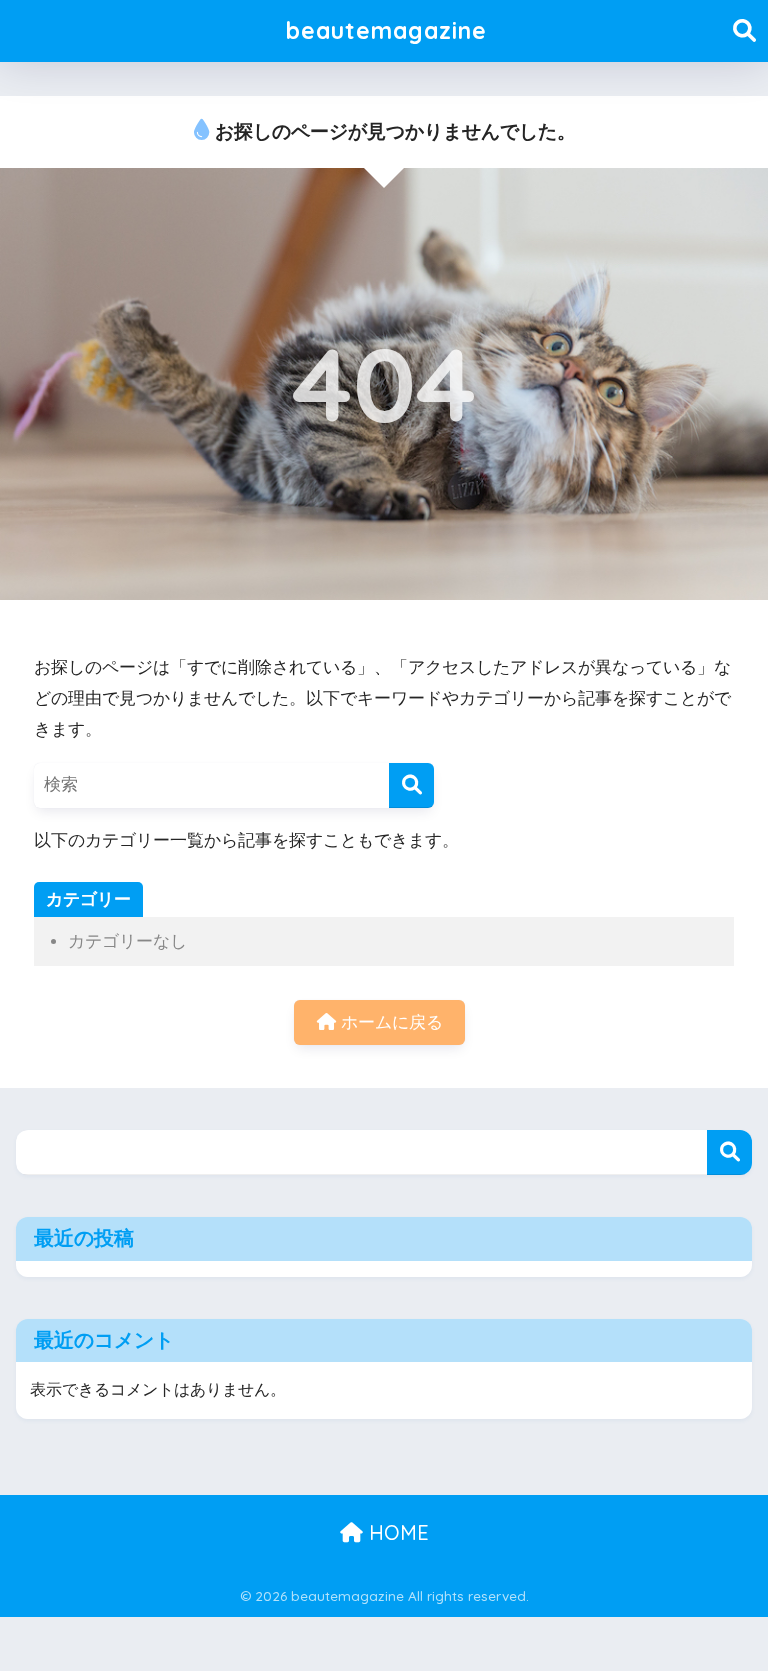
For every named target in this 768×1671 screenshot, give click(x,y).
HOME (396, 1532)
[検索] (411, 785)
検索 (729, 1152)
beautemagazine (386, 30)
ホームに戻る (389, 1022)
